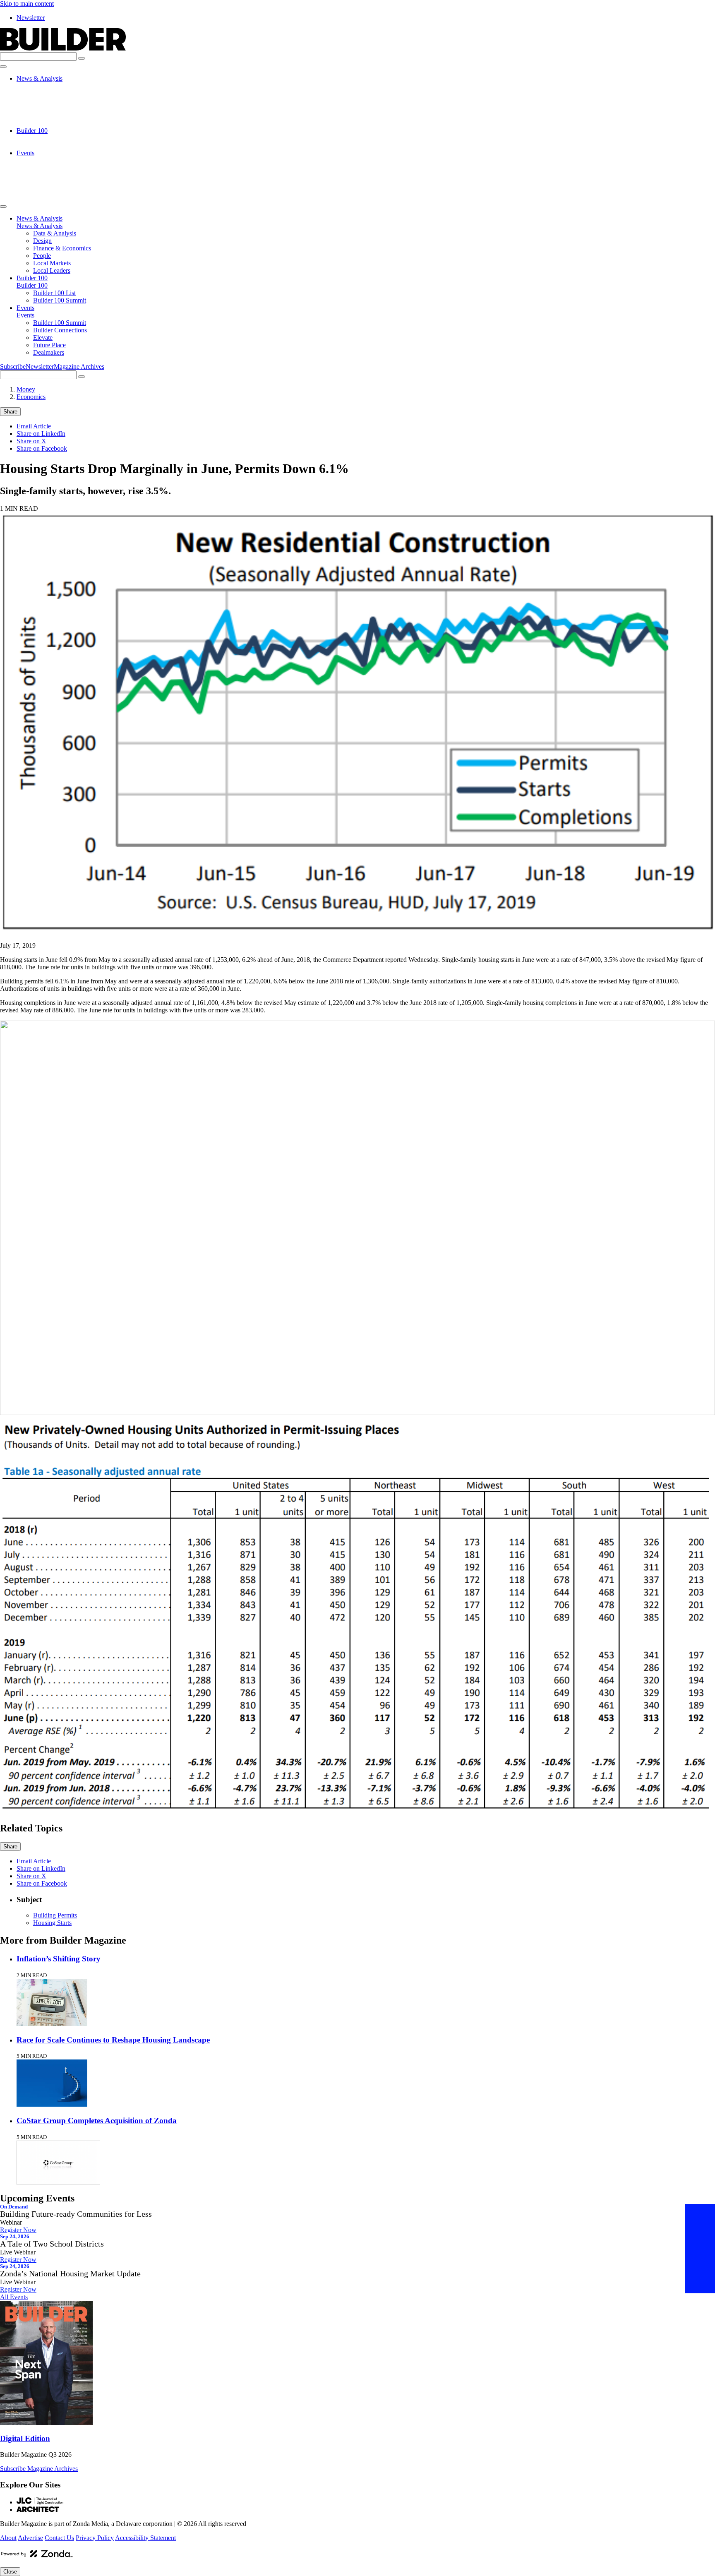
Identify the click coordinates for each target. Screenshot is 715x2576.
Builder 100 (32, 131)
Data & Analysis (55, 86)
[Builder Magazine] (63, 48)
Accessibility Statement (145, 2538)
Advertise (30, 2538)
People (42, 108)
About (8, 2538)
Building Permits (55, 1915)
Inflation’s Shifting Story (59, 1959)
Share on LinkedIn (41, 434)
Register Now (18, 2230)
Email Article (34, 426)
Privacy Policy (95, 2538)
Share (10, 412)
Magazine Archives (79, 366)
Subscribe (13, 366)
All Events (14, 2297)
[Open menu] (3, 67)
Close (10, 2572)
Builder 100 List (54, 138)
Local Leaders (52, 123)
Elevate (43, 175)
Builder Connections (60, 168)
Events (25, 153)
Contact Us (59, 2538)
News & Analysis (40, 78)
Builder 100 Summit (60, 145)
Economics (31, 397)
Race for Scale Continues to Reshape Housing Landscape (113, 2040)
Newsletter (31, 18)
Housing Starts (52, 1923)
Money (26, 389)
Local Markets (52, 116)
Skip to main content (27, 4)
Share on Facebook (42, 448)
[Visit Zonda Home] (37, 2557)
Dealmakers (49, 190)
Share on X (31, 441)
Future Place (49, 183)
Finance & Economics (62, 101)
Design (42, 93)
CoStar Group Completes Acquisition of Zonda (97, 2121)
